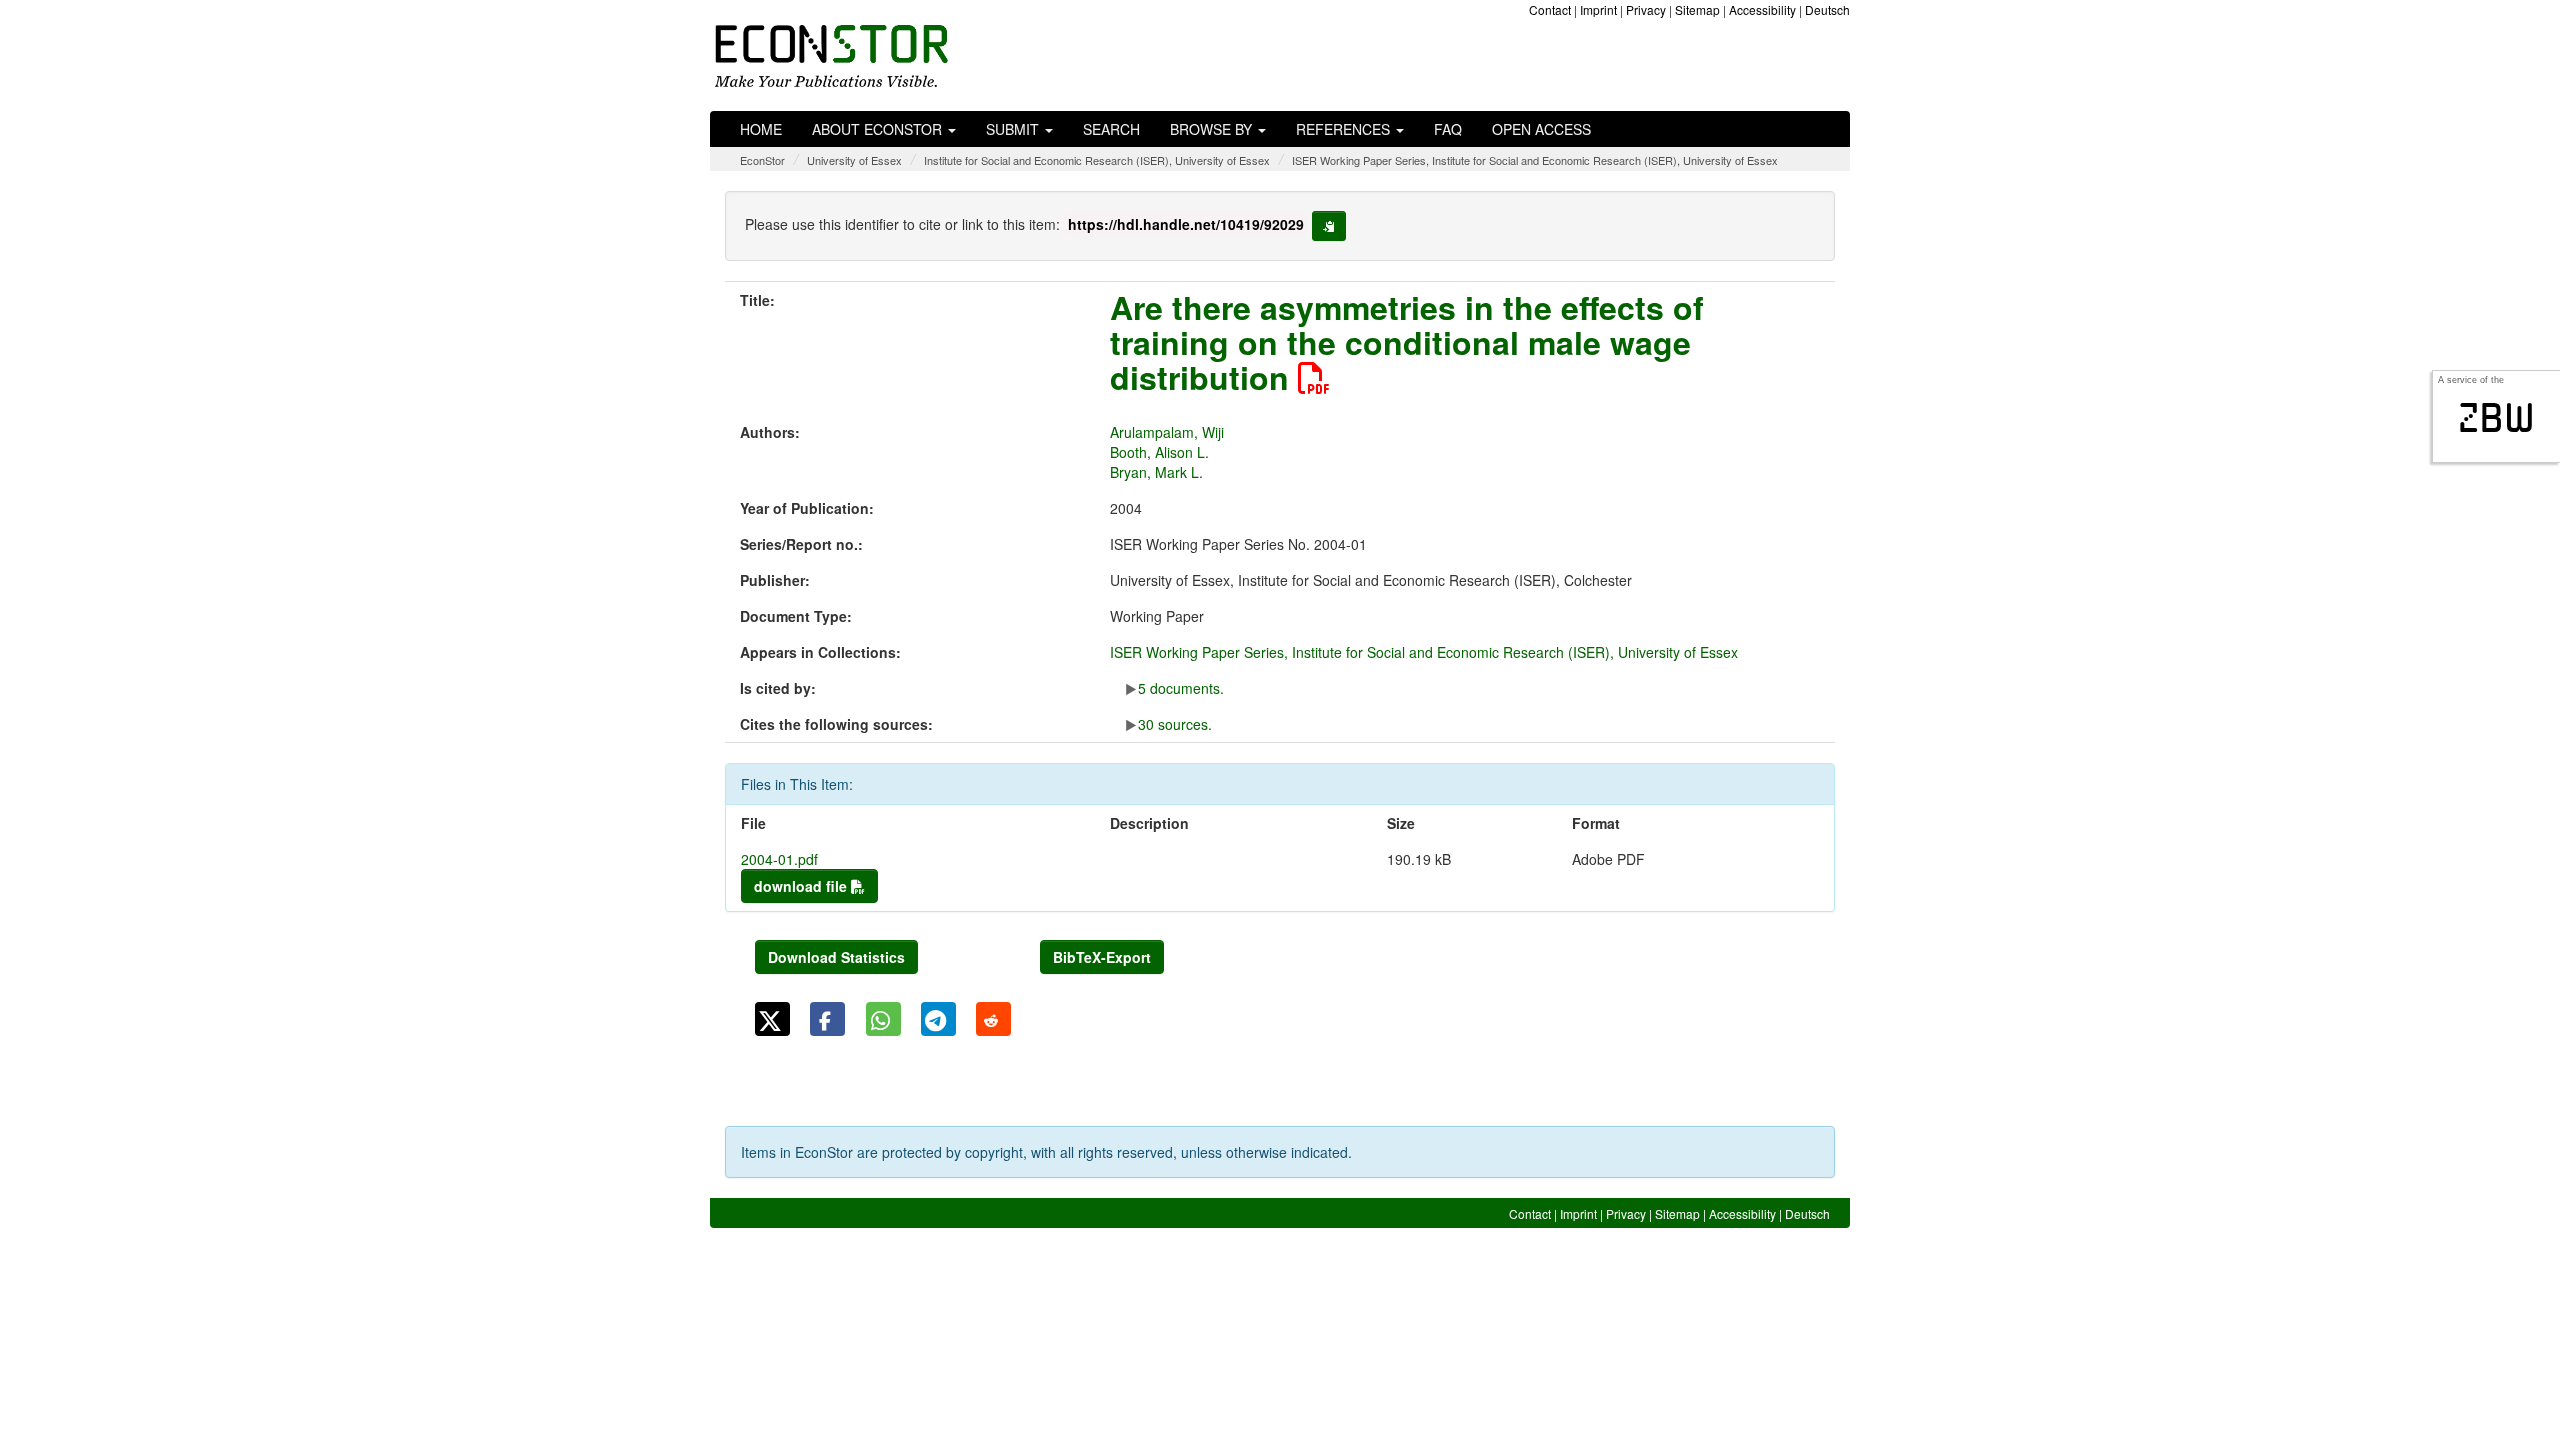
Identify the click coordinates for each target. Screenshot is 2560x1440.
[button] (772, 1019)
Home (761, 129)
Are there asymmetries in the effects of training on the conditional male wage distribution (1407, 342)
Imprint (1598, 9)
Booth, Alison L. (1159, 452)
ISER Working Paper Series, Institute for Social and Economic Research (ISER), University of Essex (1535, 160)
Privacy (1646, 9)
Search (1111, 129)
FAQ (1448, 129)
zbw (2496, 418)
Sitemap (1697, 9)
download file (802, 886)
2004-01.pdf (779, 859)
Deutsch (1827, 9)
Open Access (1541, 129)
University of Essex (854, 160)
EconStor (762, 160)
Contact (1550, 9)
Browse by (1213, 129)
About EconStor (879, 129)
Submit (1014, 129)
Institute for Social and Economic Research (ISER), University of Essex (1097, 160)
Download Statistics (836, 957)
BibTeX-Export (1102, 957)
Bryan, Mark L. (1156, 472)
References (1345, 129)
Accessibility (1762, 9)
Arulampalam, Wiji (1167, 432)
